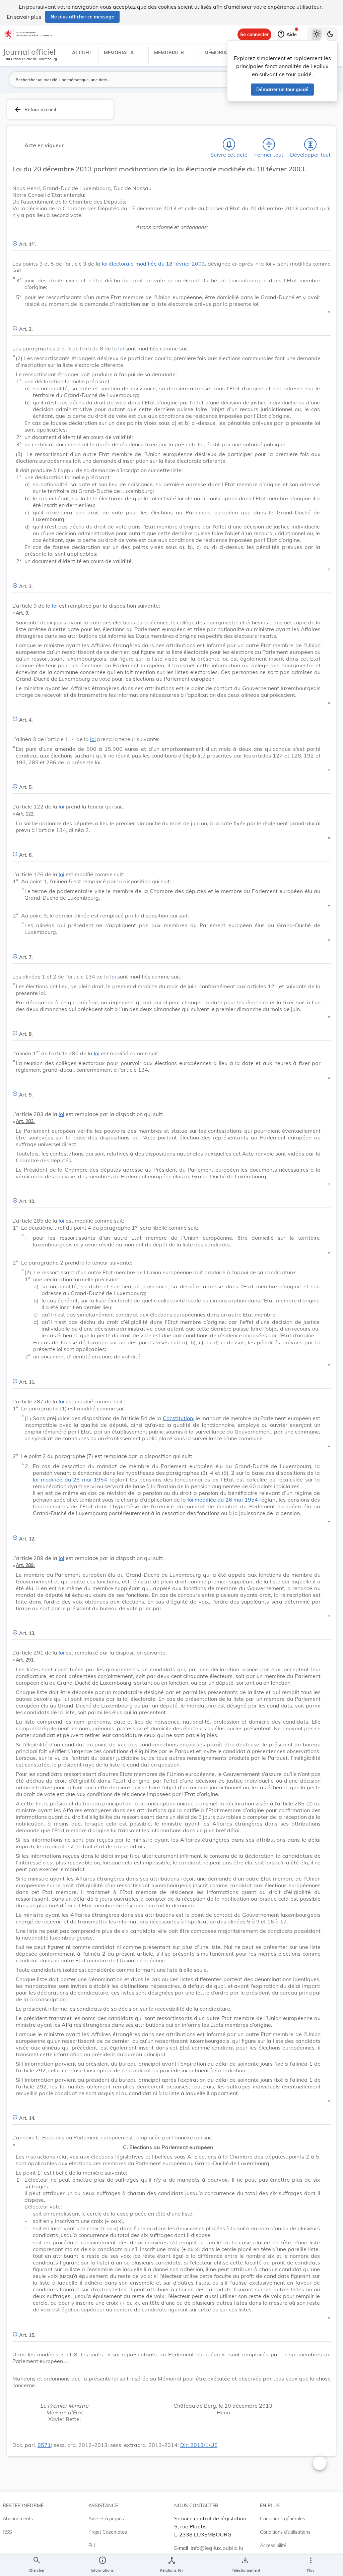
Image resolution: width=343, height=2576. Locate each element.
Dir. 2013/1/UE (199, 2445)
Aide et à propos (106, 2519)
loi (121, 348)
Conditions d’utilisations (285, 2532)
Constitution (178, 1418)
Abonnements (18, 2519)
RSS (7, 2532)
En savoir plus (24, 17)
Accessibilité (273, 2545)
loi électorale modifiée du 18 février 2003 (153, 264)
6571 (44, 2445)
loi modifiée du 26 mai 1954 (70, 1479)
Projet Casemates (108, 2532)
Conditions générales (283, 2519)
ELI (92, 2545)
